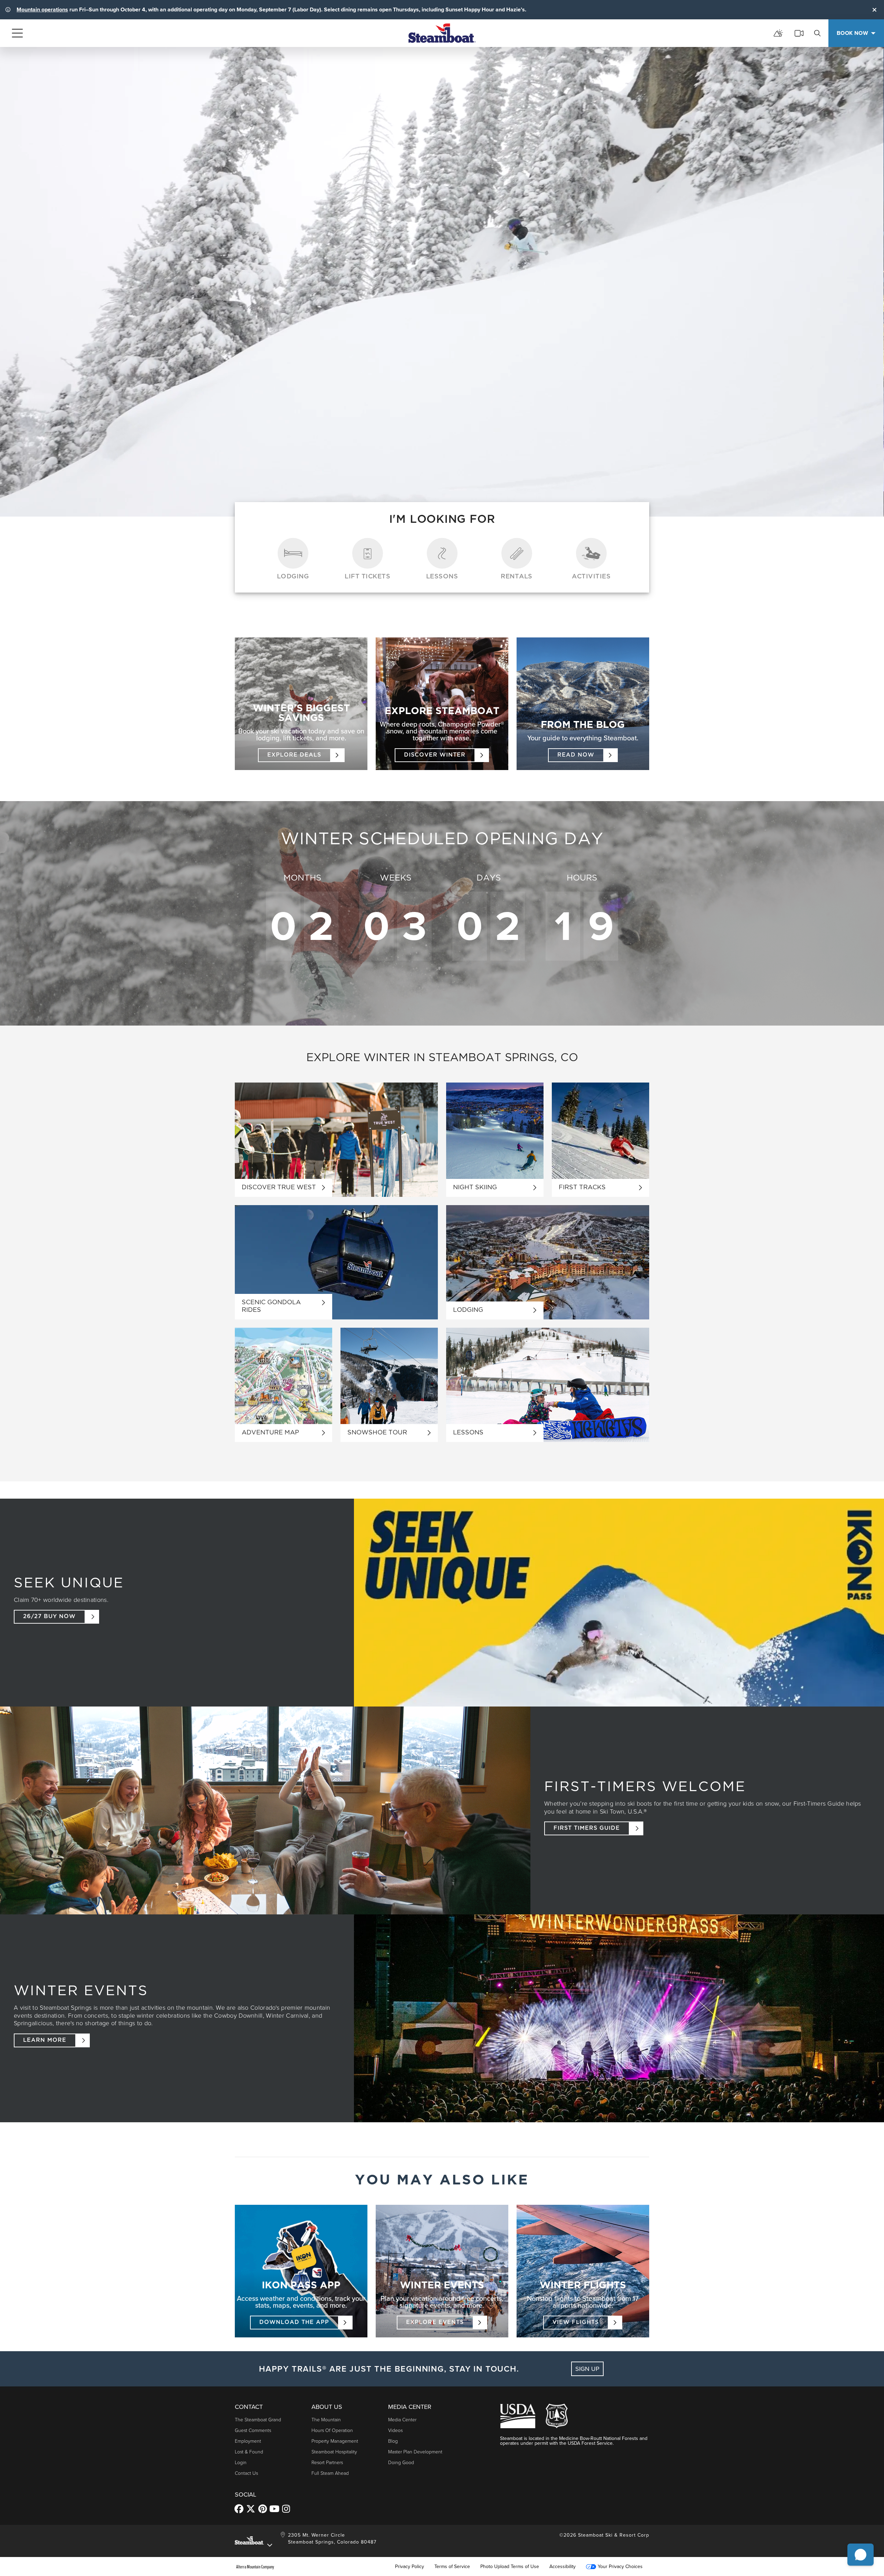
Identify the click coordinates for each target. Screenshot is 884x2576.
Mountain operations (42, 9)
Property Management (335, 2441)
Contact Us (246, 2473)
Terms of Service (452, 2567)
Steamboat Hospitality (334, 2452)
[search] (817, 33)
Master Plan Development (415, 2452)
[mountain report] (778, 33)
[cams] (799, 33)
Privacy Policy (410, 2567)
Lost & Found (249, 2452)
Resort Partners (327, 2463)
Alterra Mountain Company (255, 2567)
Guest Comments (253, 2430)
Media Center (402, 2420)
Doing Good (401, 2463)
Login (241, 2463)
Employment (248, 2441)
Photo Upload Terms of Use (510, 2567)
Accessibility (563, 2567)
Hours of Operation (332, 2430)
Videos (395, 2430)
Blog (393, 2441)
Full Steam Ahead (330, 2473)
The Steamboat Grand (258, 2420)
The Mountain (326, 2420)
